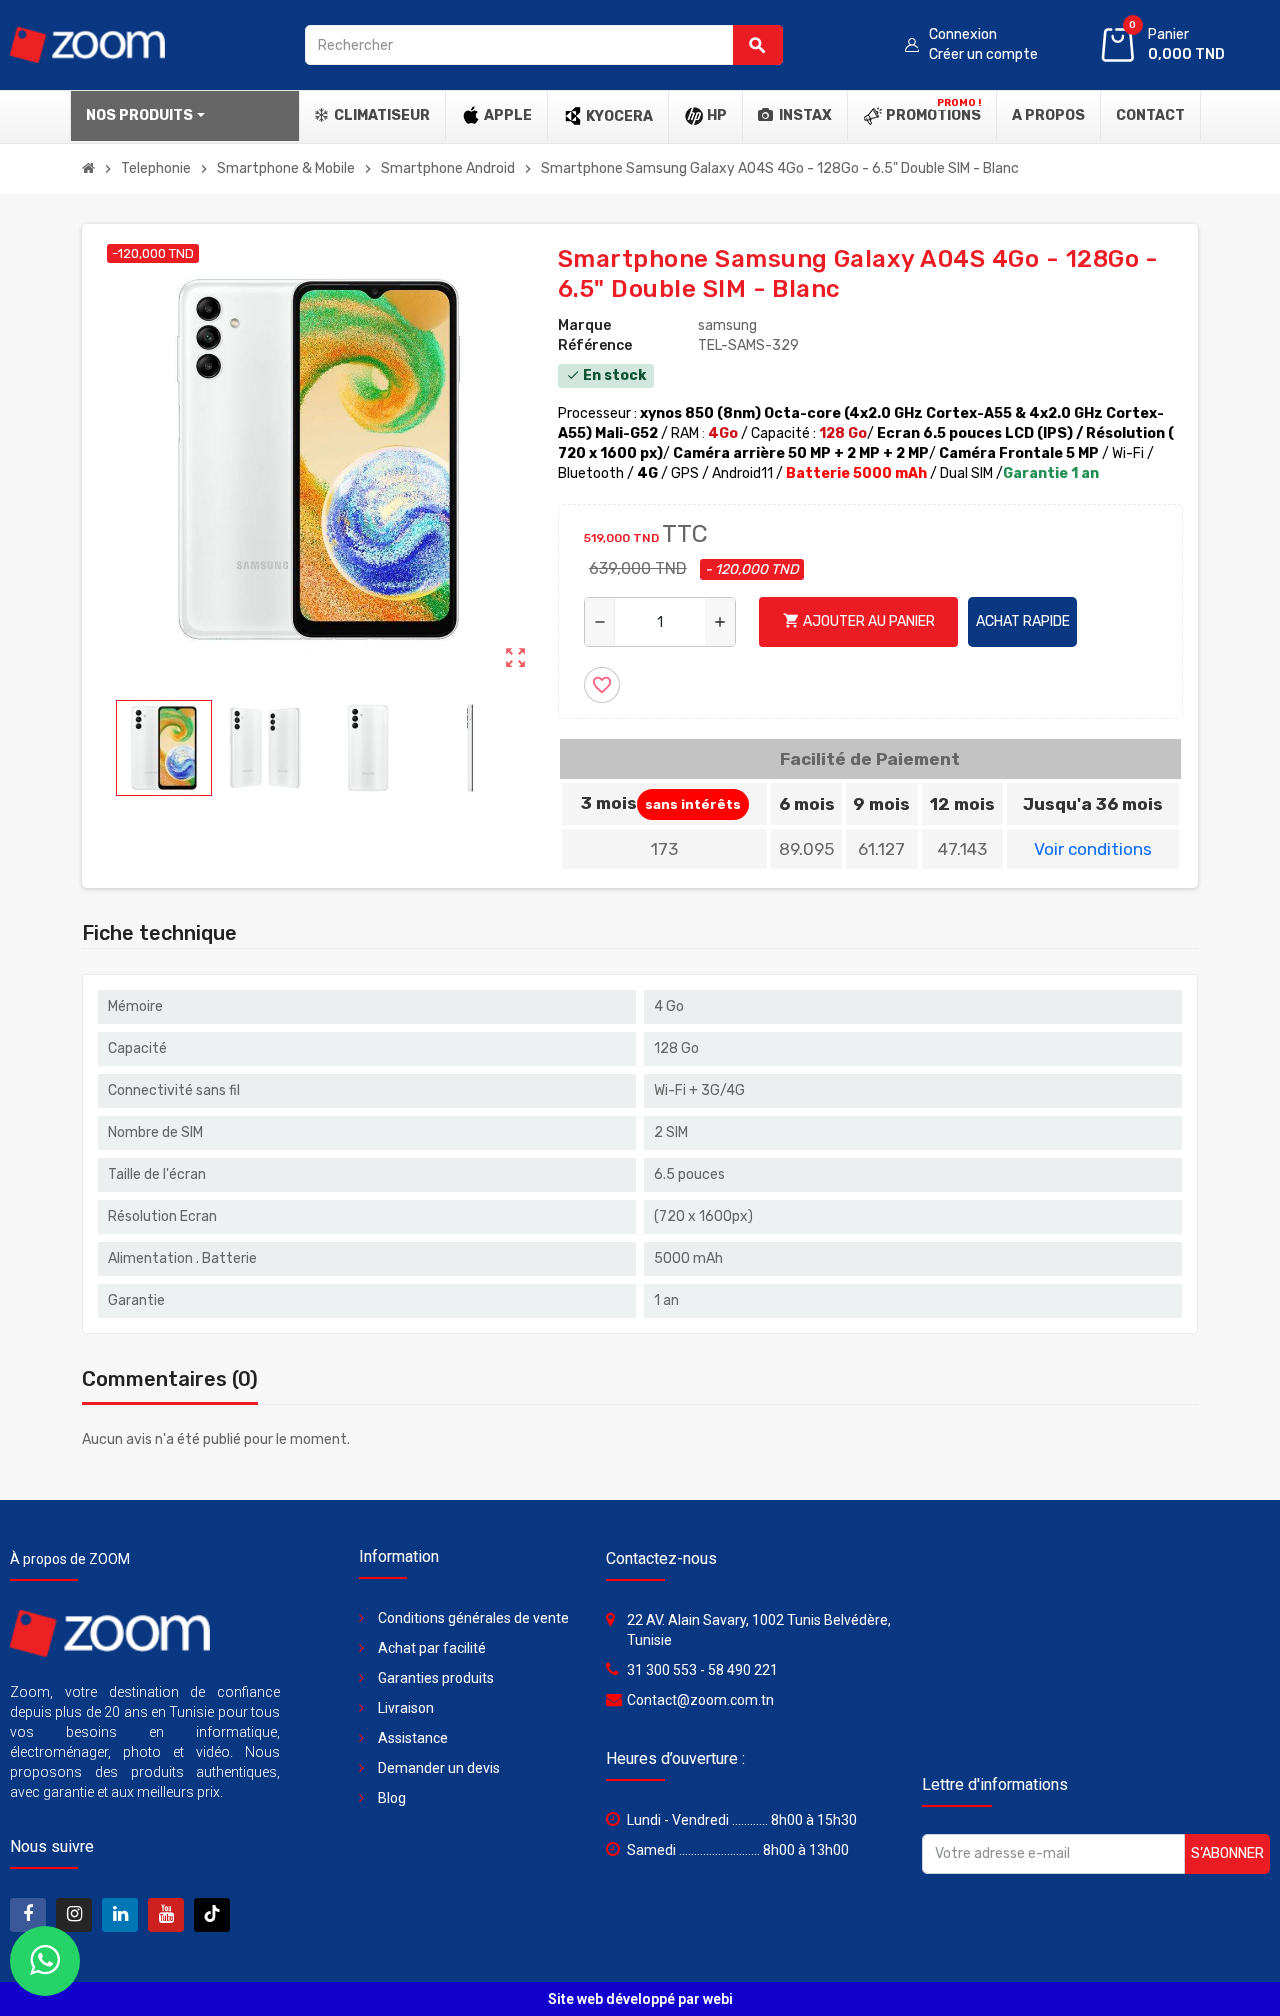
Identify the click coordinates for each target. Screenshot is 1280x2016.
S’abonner (1227, 1853)
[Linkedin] (120, 1915)
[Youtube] (166, 1915)
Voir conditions (1093, 849)
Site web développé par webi (640, 1999)
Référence (595, 345)
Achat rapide (1023, 621)
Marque (584, 325)
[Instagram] (212, 1915)
